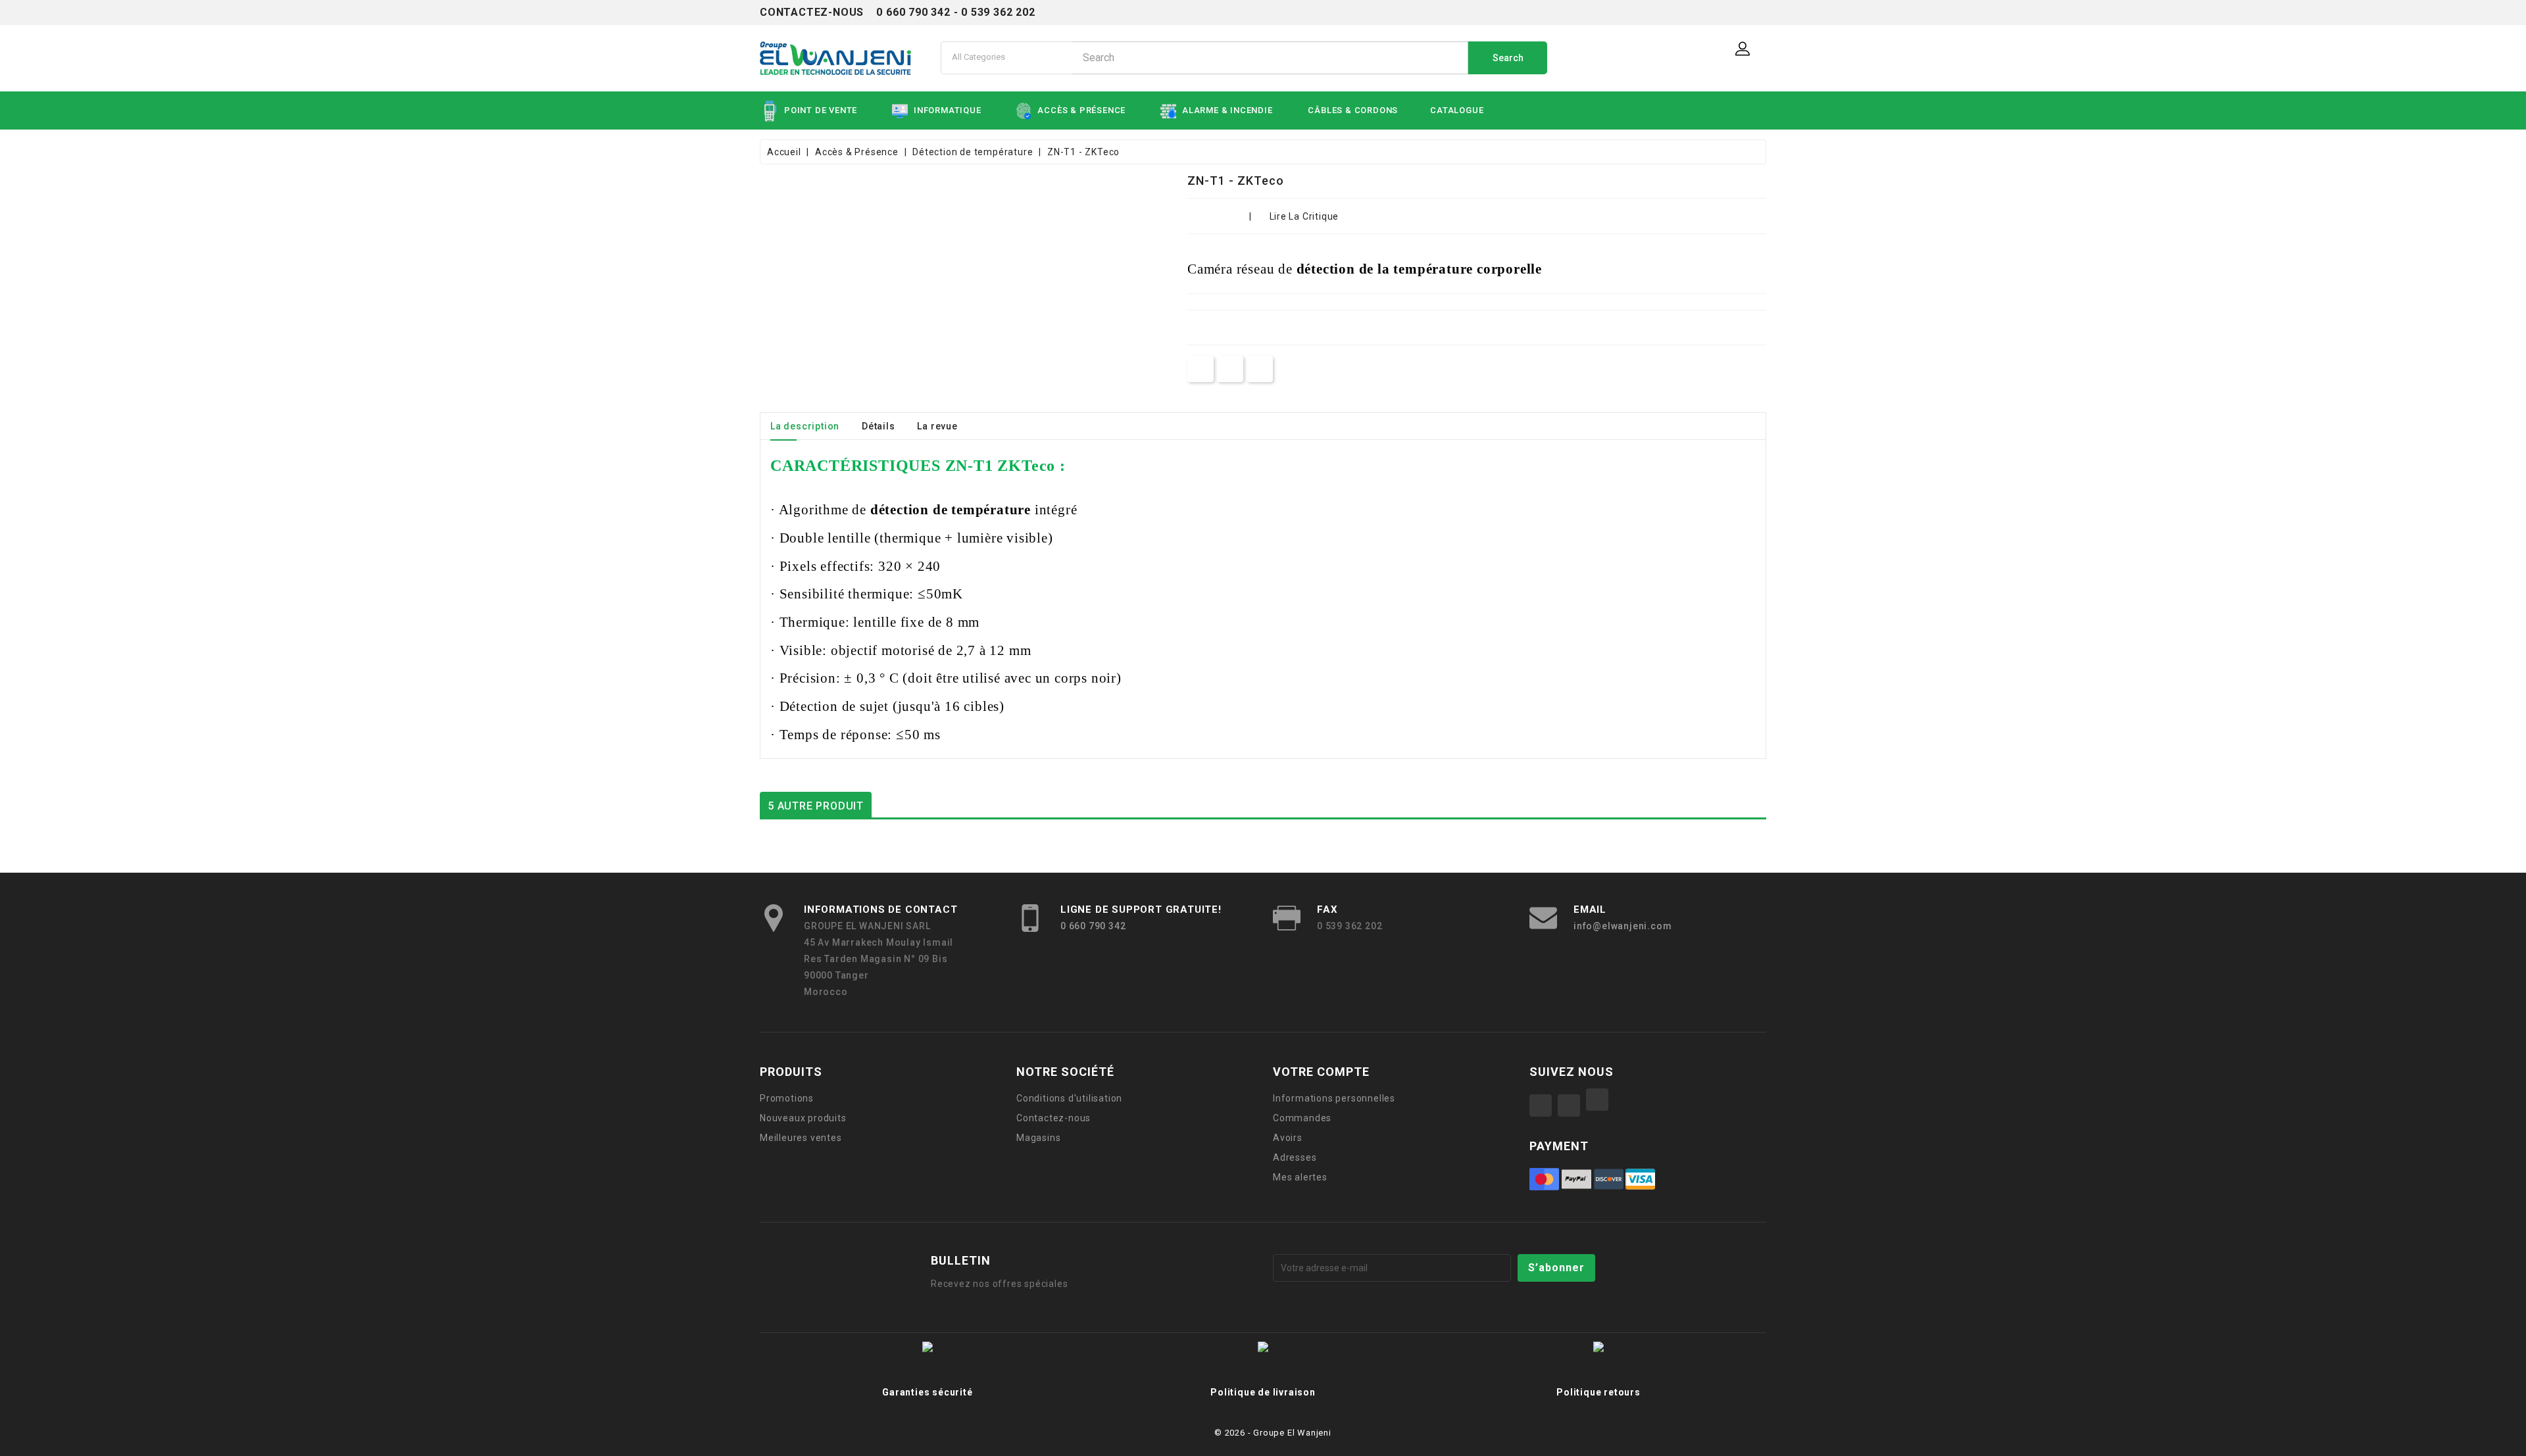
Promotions (787, 1098)
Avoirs (1288, 1138)
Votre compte (1321, 1072)
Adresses (1295, 1157)
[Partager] (1201, 369)
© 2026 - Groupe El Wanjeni (1273, 1433)
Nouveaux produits (803, 1118)
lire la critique (1304, 216)
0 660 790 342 (1093, 926)
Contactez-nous (1053, 1118)
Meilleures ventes (801, 1138)
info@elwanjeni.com (1622, 926)
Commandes (1302, 1118)
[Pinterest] (1259, 369)
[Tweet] (1230, 369)
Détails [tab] (879, 426)
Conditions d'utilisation (1069, 1098)
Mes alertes (1300, 1177)
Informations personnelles (1334, 1098)
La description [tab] (805, 426)
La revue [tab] (937, 426)
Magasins (1038, 1138)
